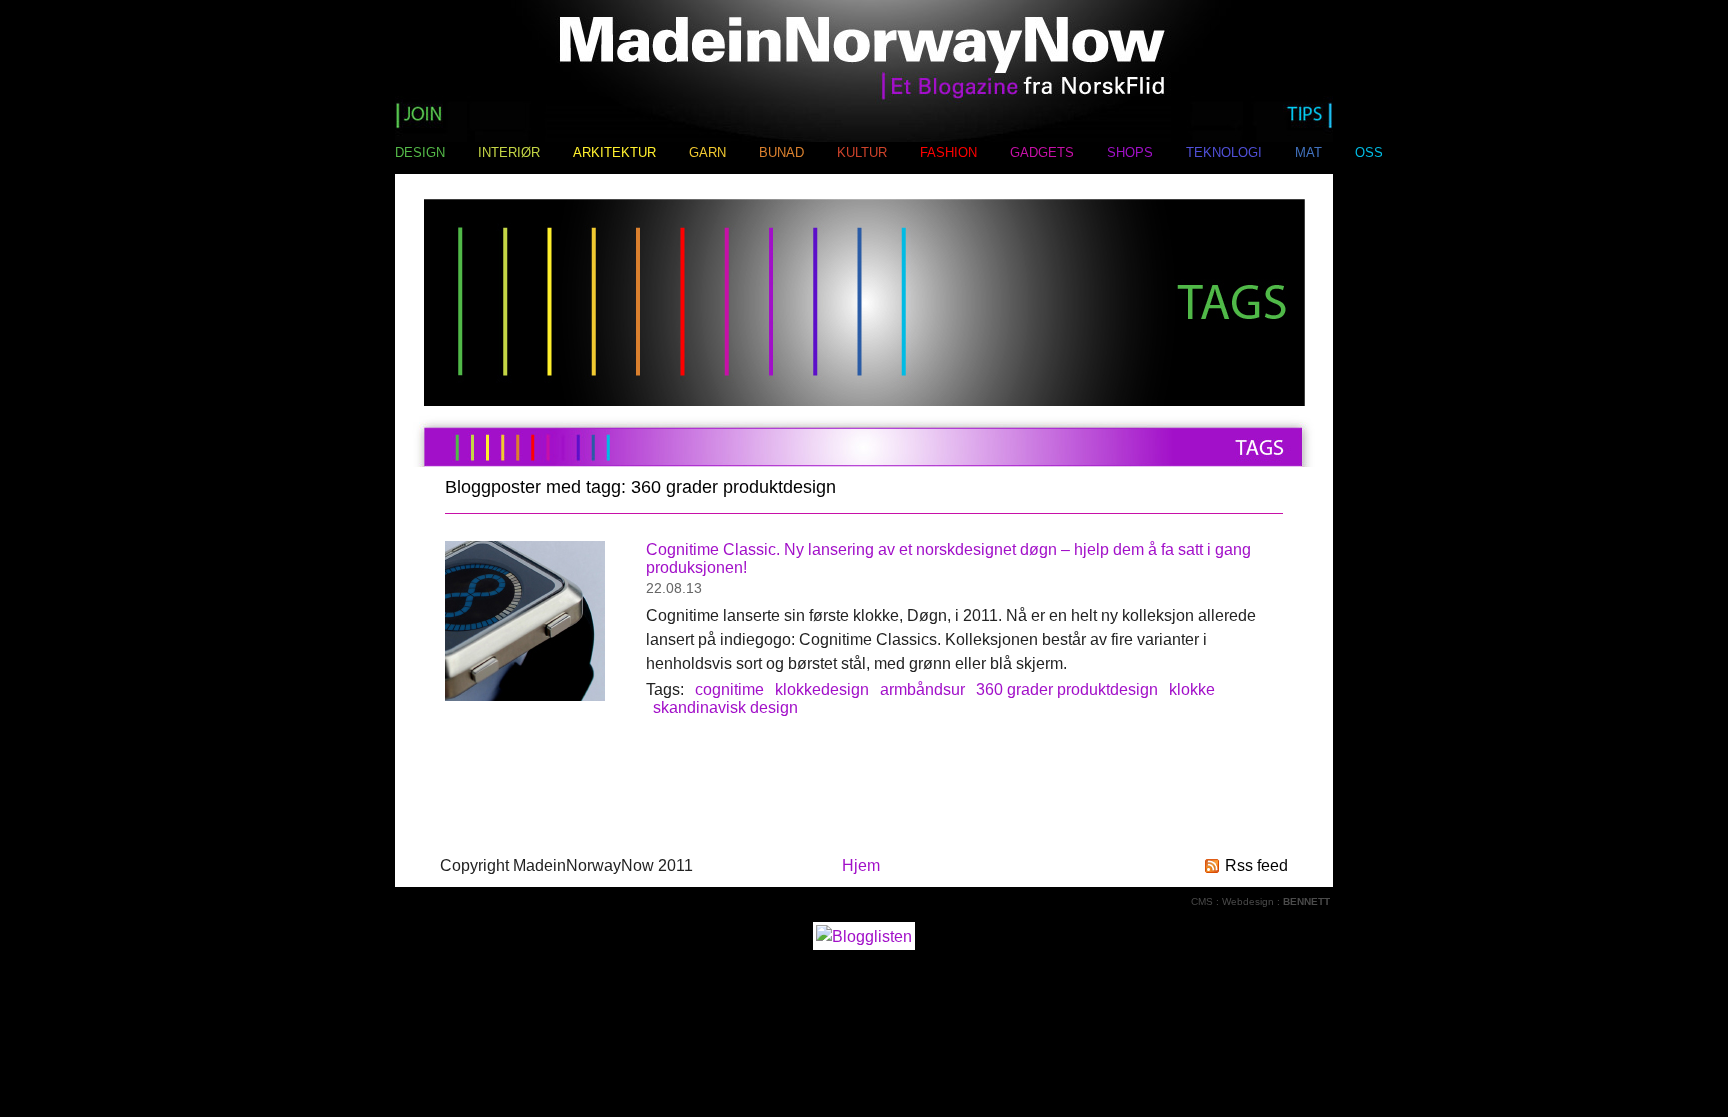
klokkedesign (822, 689)
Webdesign (1248, 901)
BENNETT (1306, 901)
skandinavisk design (725, 707)
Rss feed (1256, 865)
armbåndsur (922, 689)
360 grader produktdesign (1067, 689)
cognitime (729, 689)
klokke (1192, 689)
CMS (1202, 901)
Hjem (861, 865)
